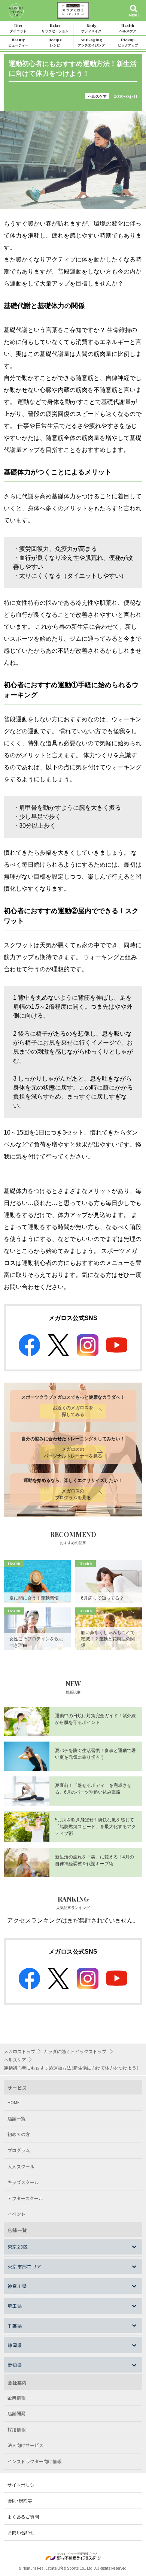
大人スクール (21, 2166)
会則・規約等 (20, 2500)
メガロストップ (19, 2051)
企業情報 (16, 2397)
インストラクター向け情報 (34, 2461)
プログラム (19, 2150)
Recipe (55, 42)
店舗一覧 (16, 2118)
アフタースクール (25, 2198)
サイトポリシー (23, 2485)
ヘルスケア (97, 96)
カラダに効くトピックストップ (75, 2051)
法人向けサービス (25, 2445)
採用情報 (16, 2429)
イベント (16, 2214)
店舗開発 (16, 2413)
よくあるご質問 (23, 2517)
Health (128, 28)
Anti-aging (91, 42)
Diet (18, 28)
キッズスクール (23, 2182)
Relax (55, 28)
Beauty (18, 42)
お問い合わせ (21, 2532)
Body (91, 28)
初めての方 (19, 2134)
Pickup (128, 42)
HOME (14, 2102)
